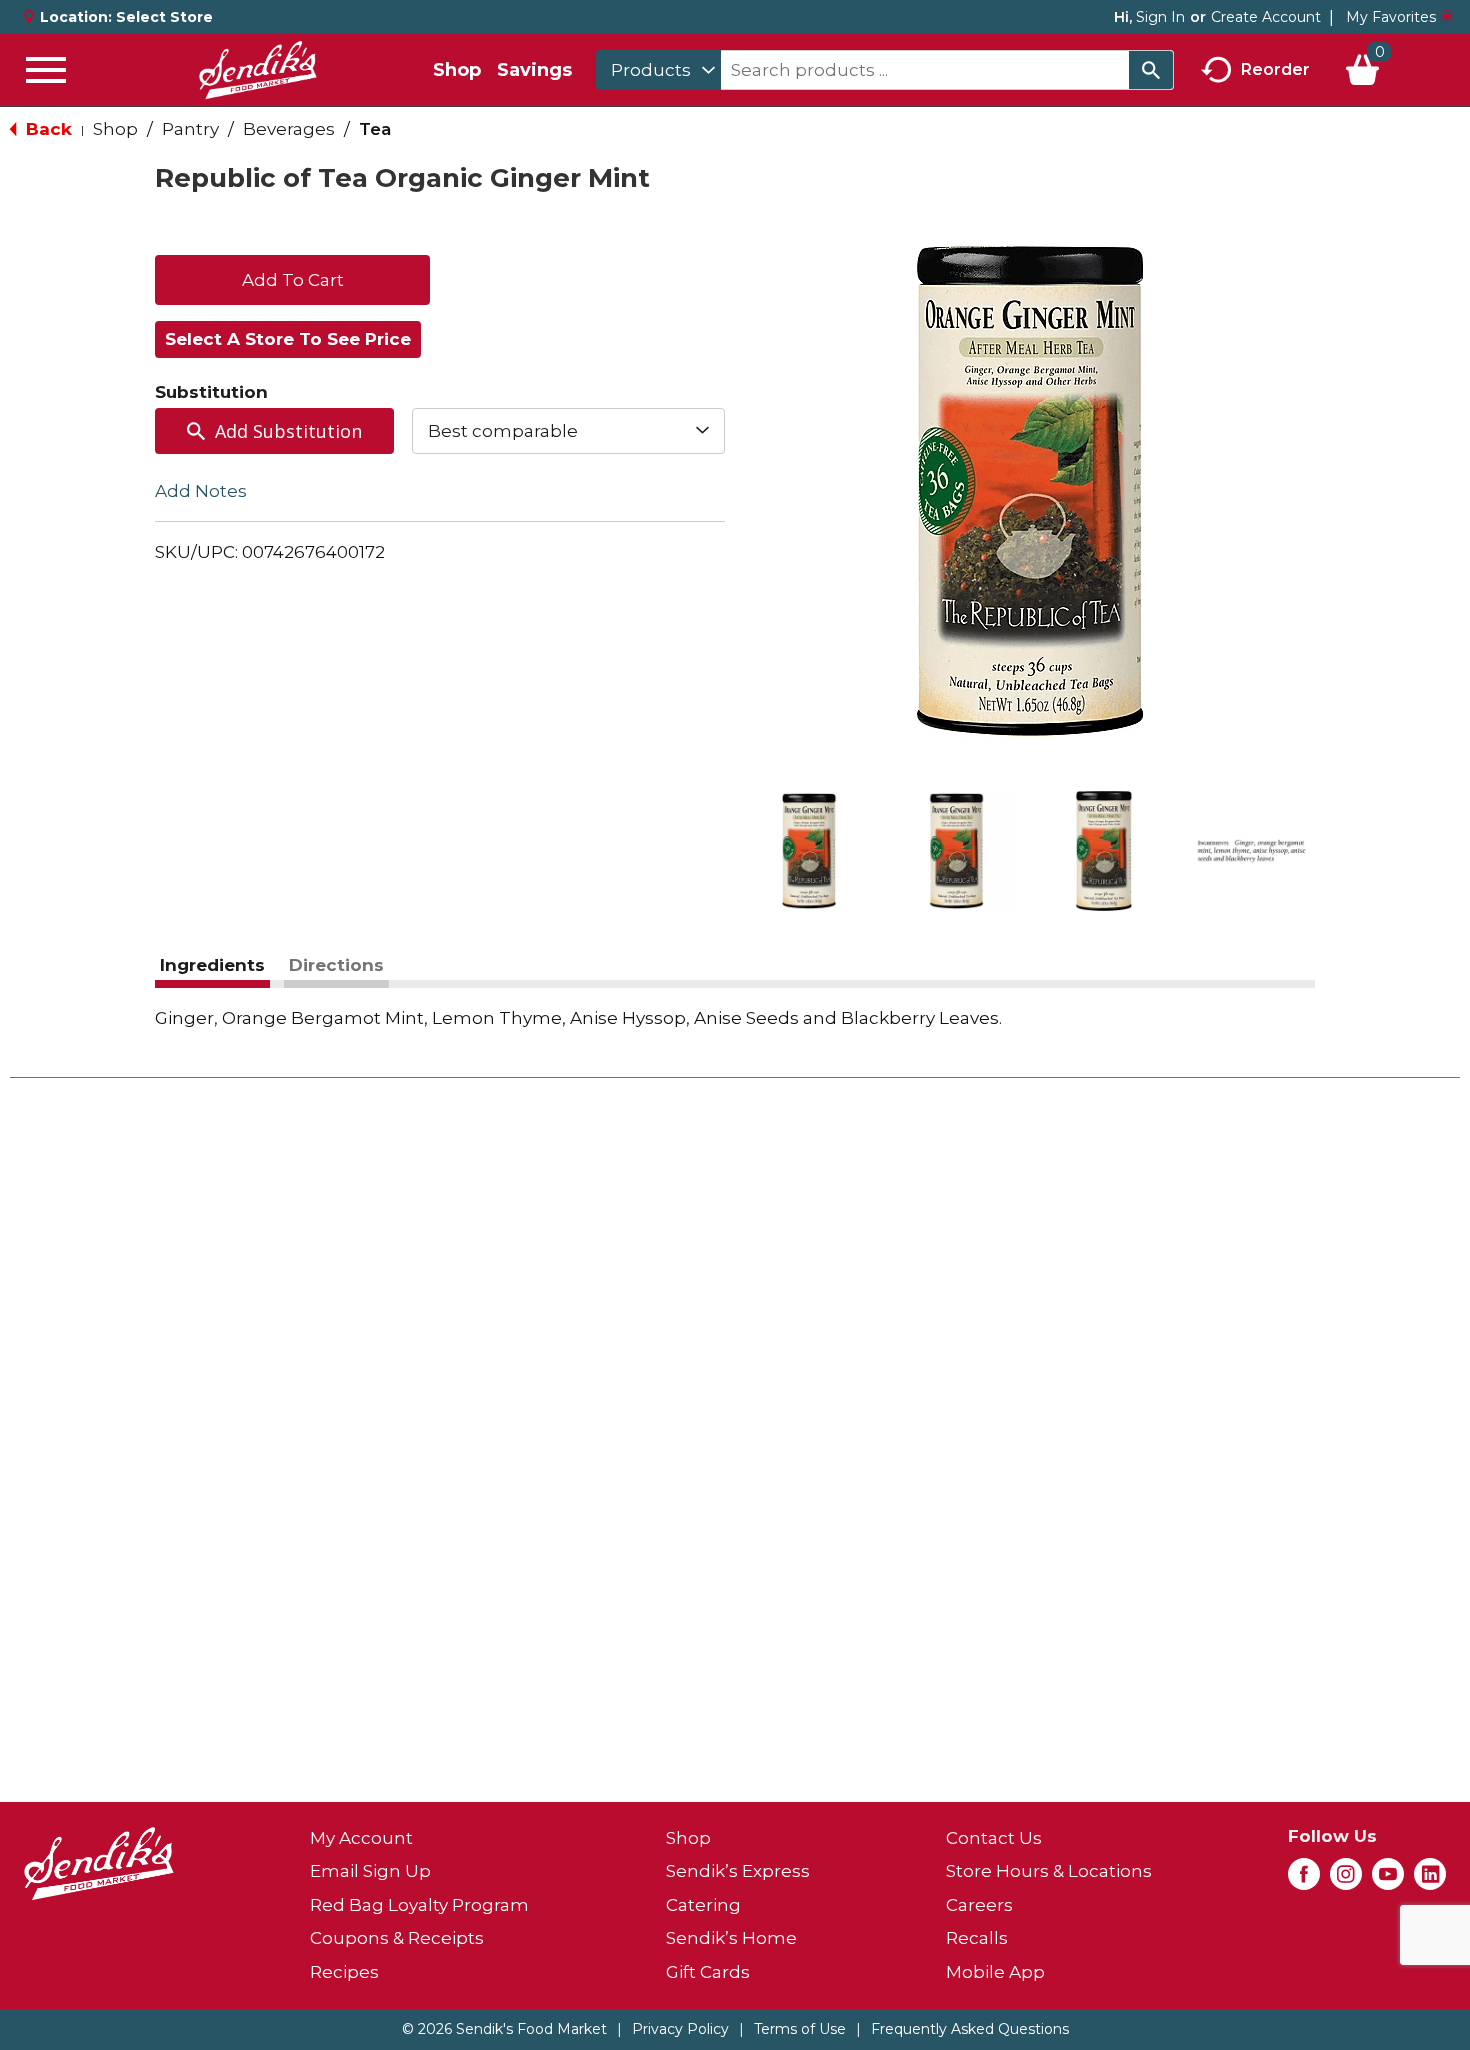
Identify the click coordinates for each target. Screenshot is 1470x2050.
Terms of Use (800, 2029)
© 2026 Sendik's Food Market (504, 2029)
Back (46, 129)
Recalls (977, 1938)
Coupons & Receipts (397, 1938)
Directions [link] (336, 965)
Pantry (190, 129)
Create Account (1266, 17)
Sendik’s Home (731, 1938)
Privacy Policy (680, 2029)
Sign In (1160, 17)
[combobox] (658, 70)
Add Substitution (288, 431)
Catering (703, 1905)
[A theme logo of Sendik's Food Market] (258, 70)
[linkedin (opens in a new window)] (1430, 1880)
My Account (361, 1838)
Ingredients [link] (212, 965)
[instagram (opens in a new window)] (1346, 1880)
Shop (457, 70)
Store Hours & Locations (1049, 1871)
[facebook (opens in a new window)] (1304, 1880)
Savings (534, 70)
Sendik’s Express (738, 1871)
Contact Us (994, 1838)
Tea (375, 129)
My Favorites (1391, 17)
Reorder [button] (1275, 68)
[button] (809, 851)
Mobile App (995, 1972)
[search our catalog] (1151, 70)
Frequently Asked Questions (970, 2029)
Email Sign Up (370, 1871)
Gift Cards (708, 1972)
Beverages (289, 129)
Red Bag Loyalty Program (419, 1905)
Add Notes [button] (201, 491)
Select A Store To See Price (288, 339)
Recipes (344, 1972)
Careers (979, 1905)
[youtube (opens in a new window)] (1388, 1880)
